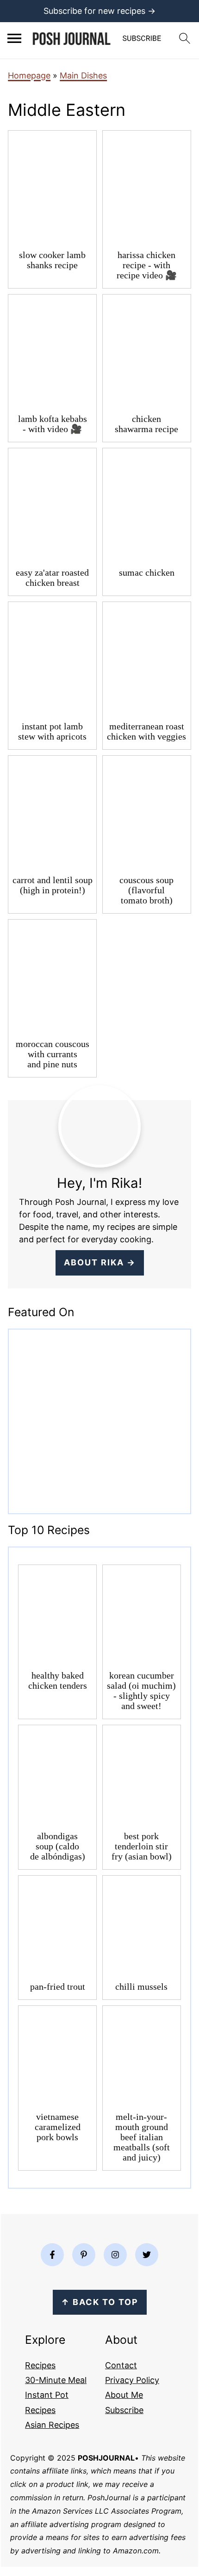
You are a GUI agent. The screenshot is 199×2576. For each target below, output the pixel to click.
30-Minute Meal (56, 2380)
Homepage (29, 75)
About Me (124, 2395)
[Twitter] (147, 2255)
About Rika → (100, 1262)
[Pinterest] (84, 2255)
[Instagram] (115, 2255)
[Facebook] (52, 2255)
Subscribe (124, 2410)
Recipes (40, 2365)
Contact (121, 2365)
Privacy (119, 2380)
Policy (146, 2380)
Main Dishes (83, 75)
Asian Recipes (52, 2425)
